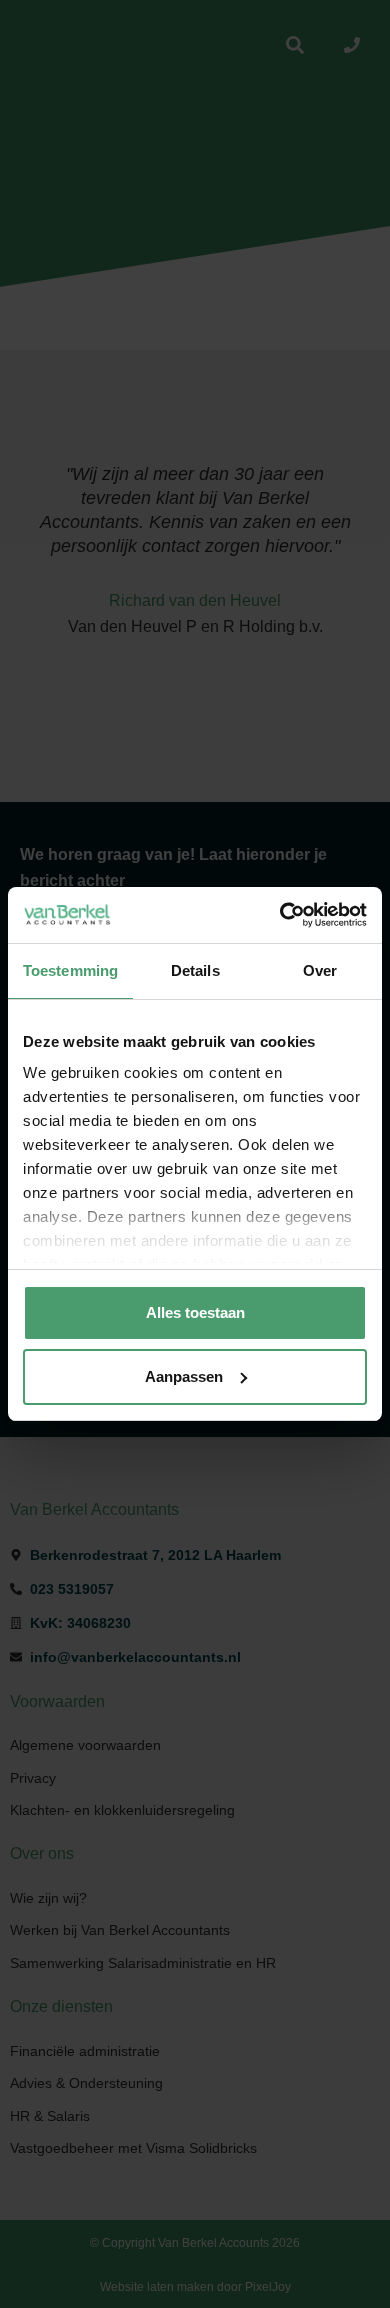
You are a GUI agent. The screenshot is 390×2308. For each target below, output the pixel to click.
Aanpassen (184, 1376)
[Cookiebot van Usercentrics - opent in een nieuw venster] (280, 915)
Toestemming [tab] (70, 970)
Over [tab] (320, 970)
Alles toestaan (195, 1312)
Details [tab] (195, 970)
